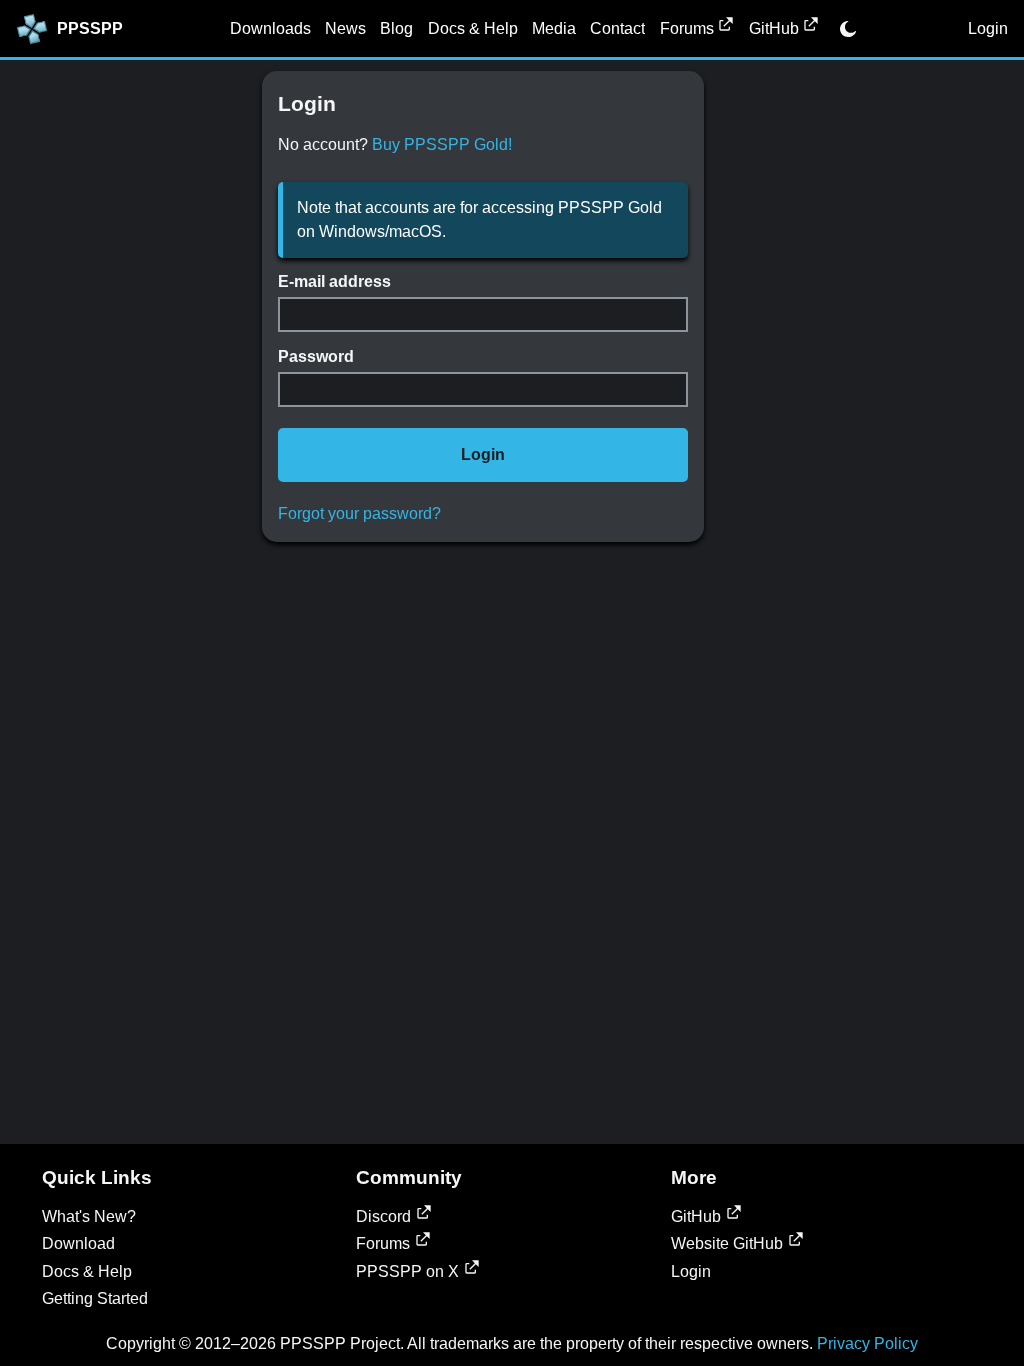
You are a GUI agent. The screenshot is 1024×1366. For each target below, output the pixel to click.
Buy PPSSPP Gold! (442, 144)
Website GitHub (727, 1243)
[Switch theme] (848, 29)
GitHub (774, 28)
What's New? (89, 1216)
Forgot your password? (359, 513)
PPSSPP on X (407, 1271)
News (345, 28)
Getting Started (95, 1298)
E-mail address (334, 281)
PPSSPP (90, 28)
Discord (383, 1216)
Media (554, 28)
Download (78, 1243)
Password (316, 356)
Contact (617, 28)
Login (988, 28)
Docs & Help (473, 28)
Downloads (270, 28)
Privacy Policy (867, 1343)
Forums (687, 28)
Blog (396, 28)
